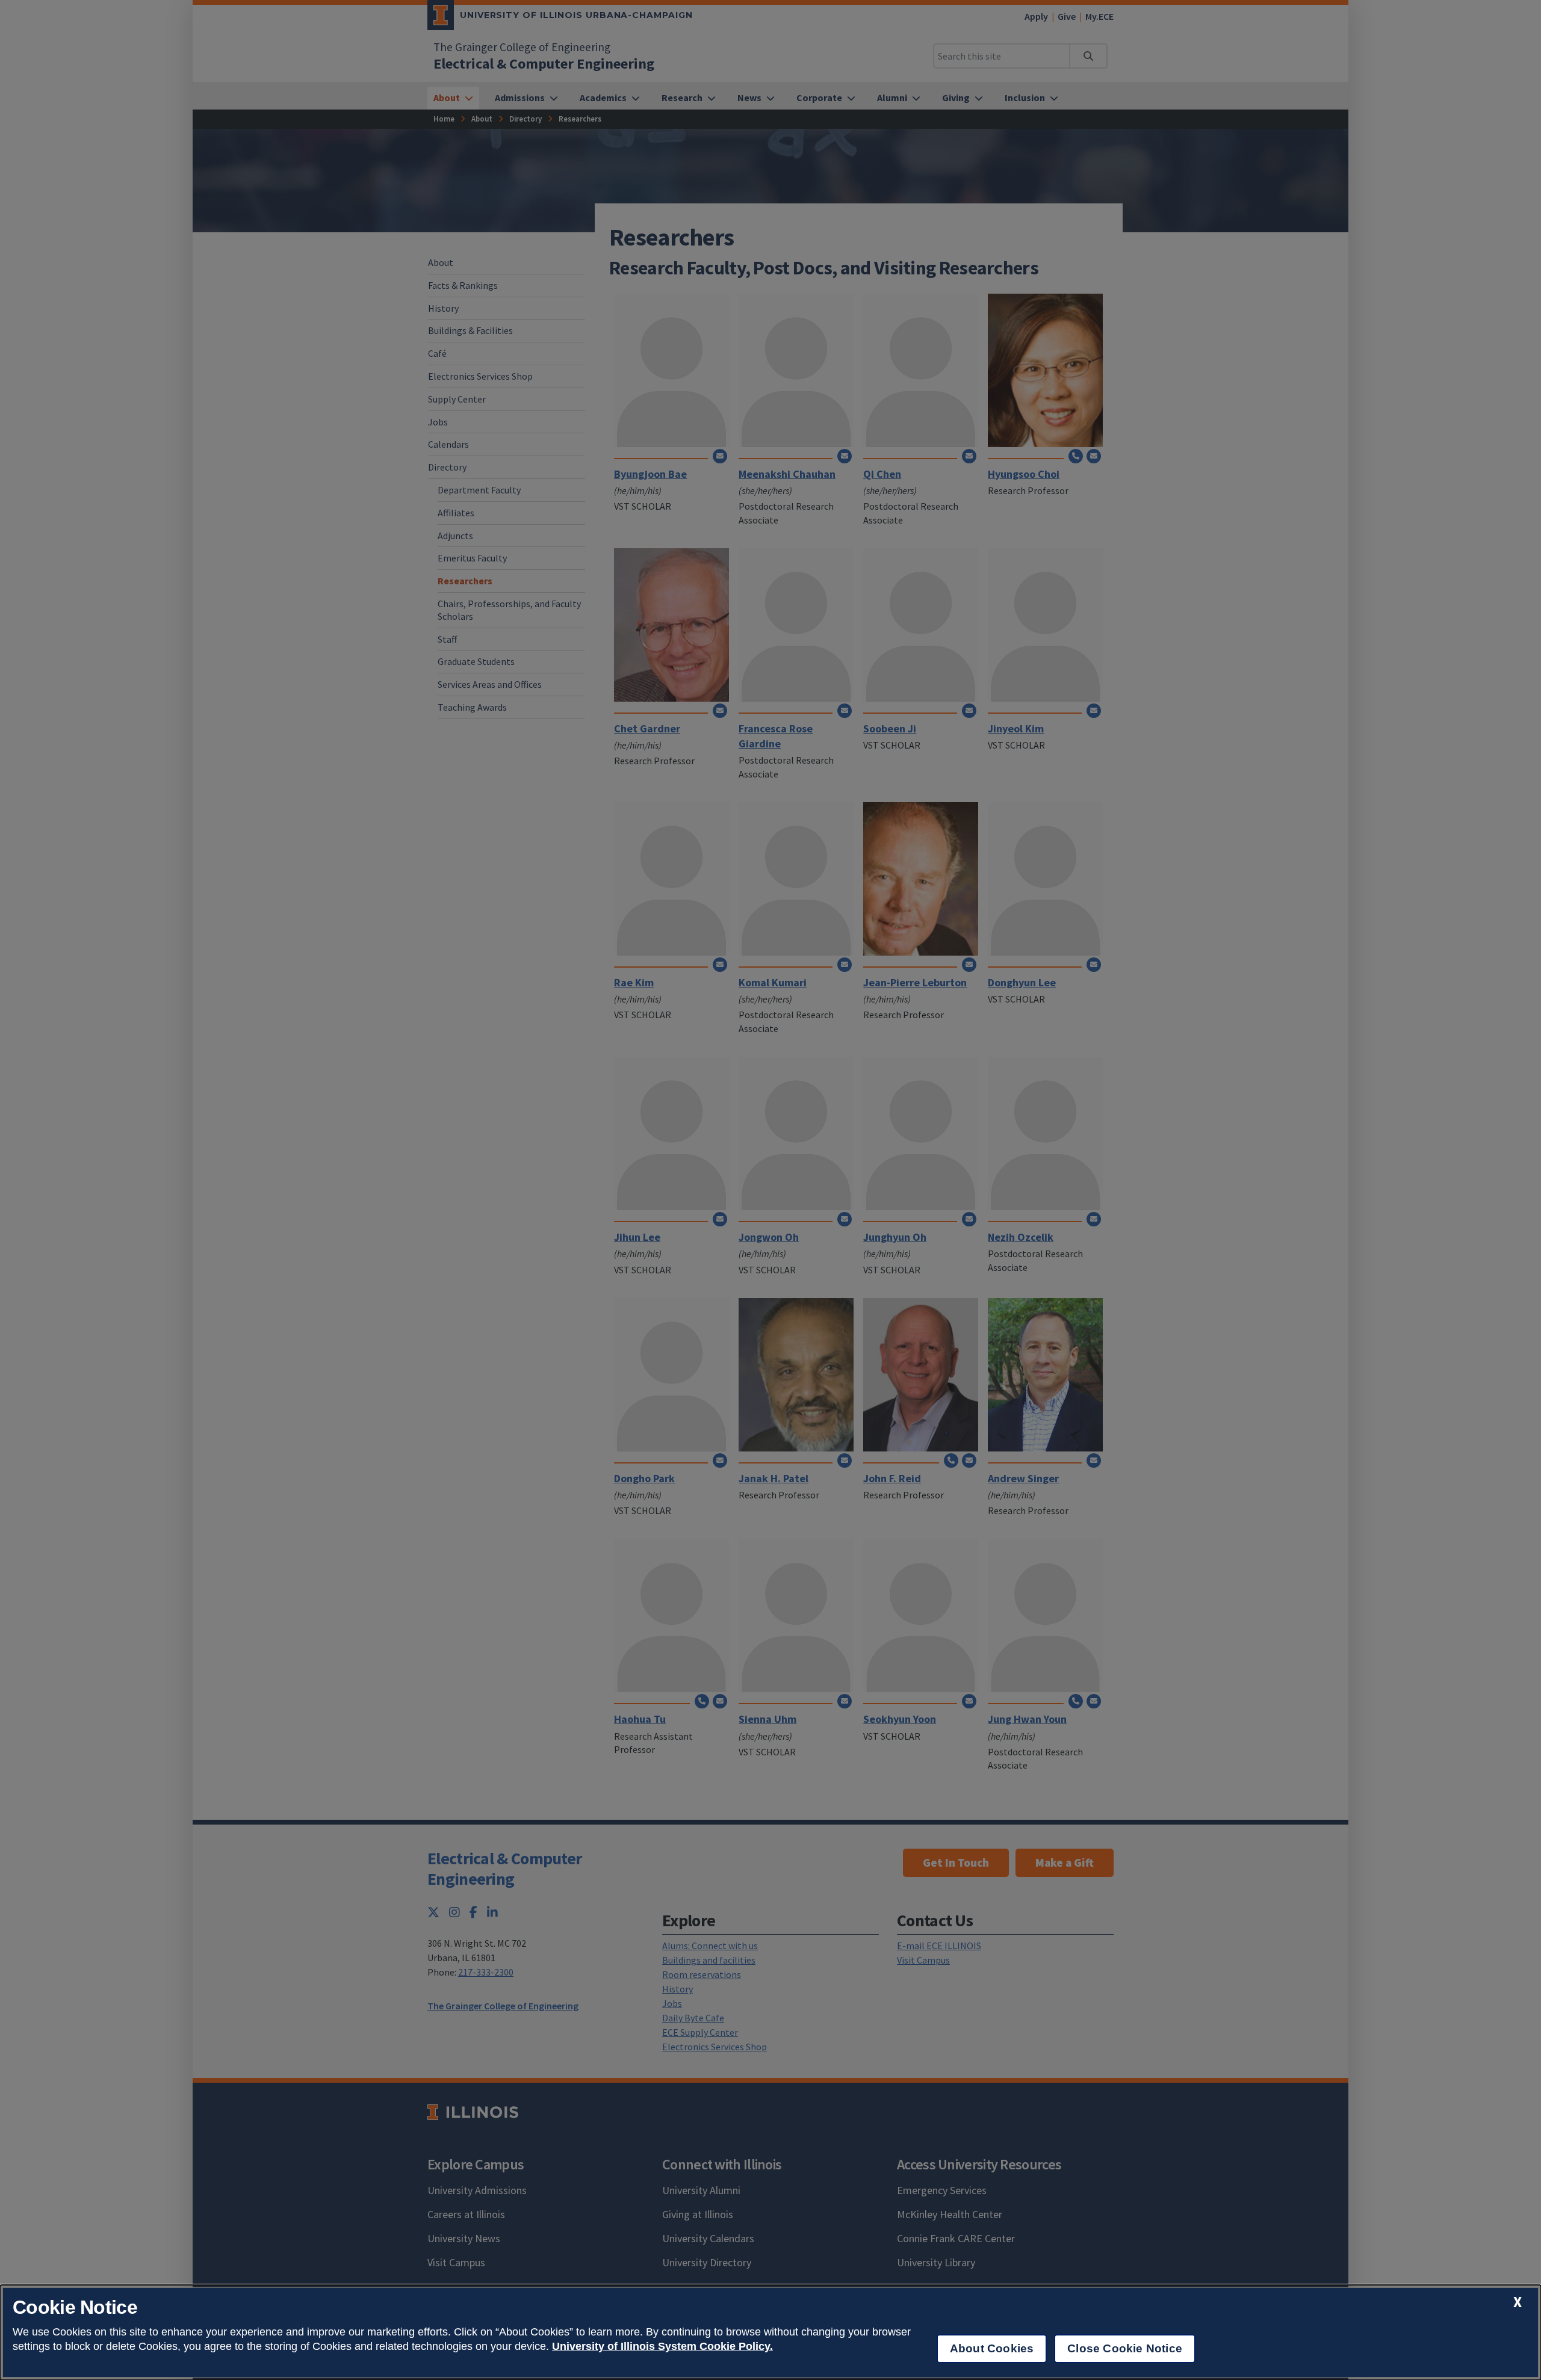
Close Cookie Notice (1125, 2348)
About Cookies (992, 2348)
